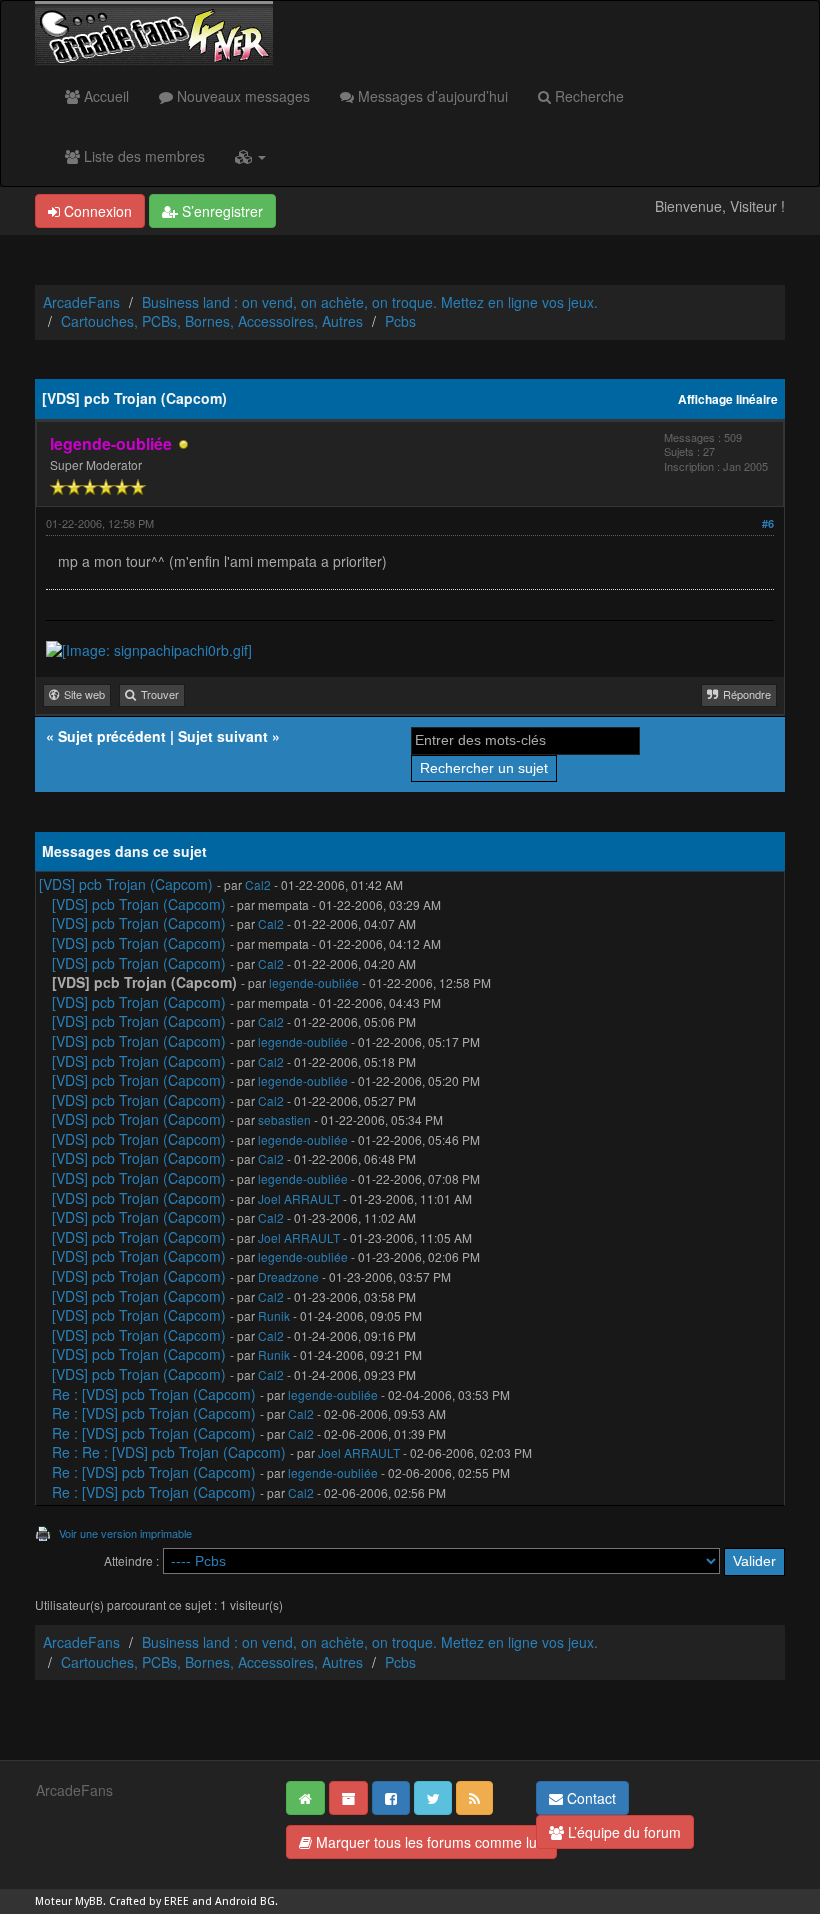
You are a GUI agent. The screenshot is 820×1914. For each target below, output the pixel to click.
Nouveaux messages (241, 96)
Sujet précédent (112, 736)
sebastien (284, 1119)
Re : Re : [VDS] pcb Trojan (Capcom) (169, 1452)
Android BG (245, 1901)
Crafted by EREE (149, 1901)
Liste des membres (142, 156)
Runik (274, 1315)
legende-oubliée (314, 982)
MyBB (89, 1901)
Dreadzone (288, 1276)
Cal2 (258, 884)
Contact (589, 1798)
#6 (768, 523)
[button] (250, 156)
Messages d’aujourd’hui (431, 96)
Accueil (104, 96)
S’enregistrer (220, 211)
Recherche (587, 96)
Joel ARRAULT (299, 1198)
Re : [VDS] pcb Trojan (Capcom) (154, 1394)
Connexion (96, 211)
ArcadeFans (81, 302)
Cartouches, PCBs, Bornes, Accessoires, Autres (212, 321)
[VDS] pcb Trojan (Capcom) (126, 884)
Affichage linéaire (728, 399)
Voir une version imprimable (125, 1533)
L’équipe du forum (622, 1832)
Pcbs (400, 321)
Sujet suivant (223, 736)
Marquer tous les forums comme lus (428, 1842)
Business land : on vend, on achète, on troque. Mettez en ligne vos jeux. (370, 302)
